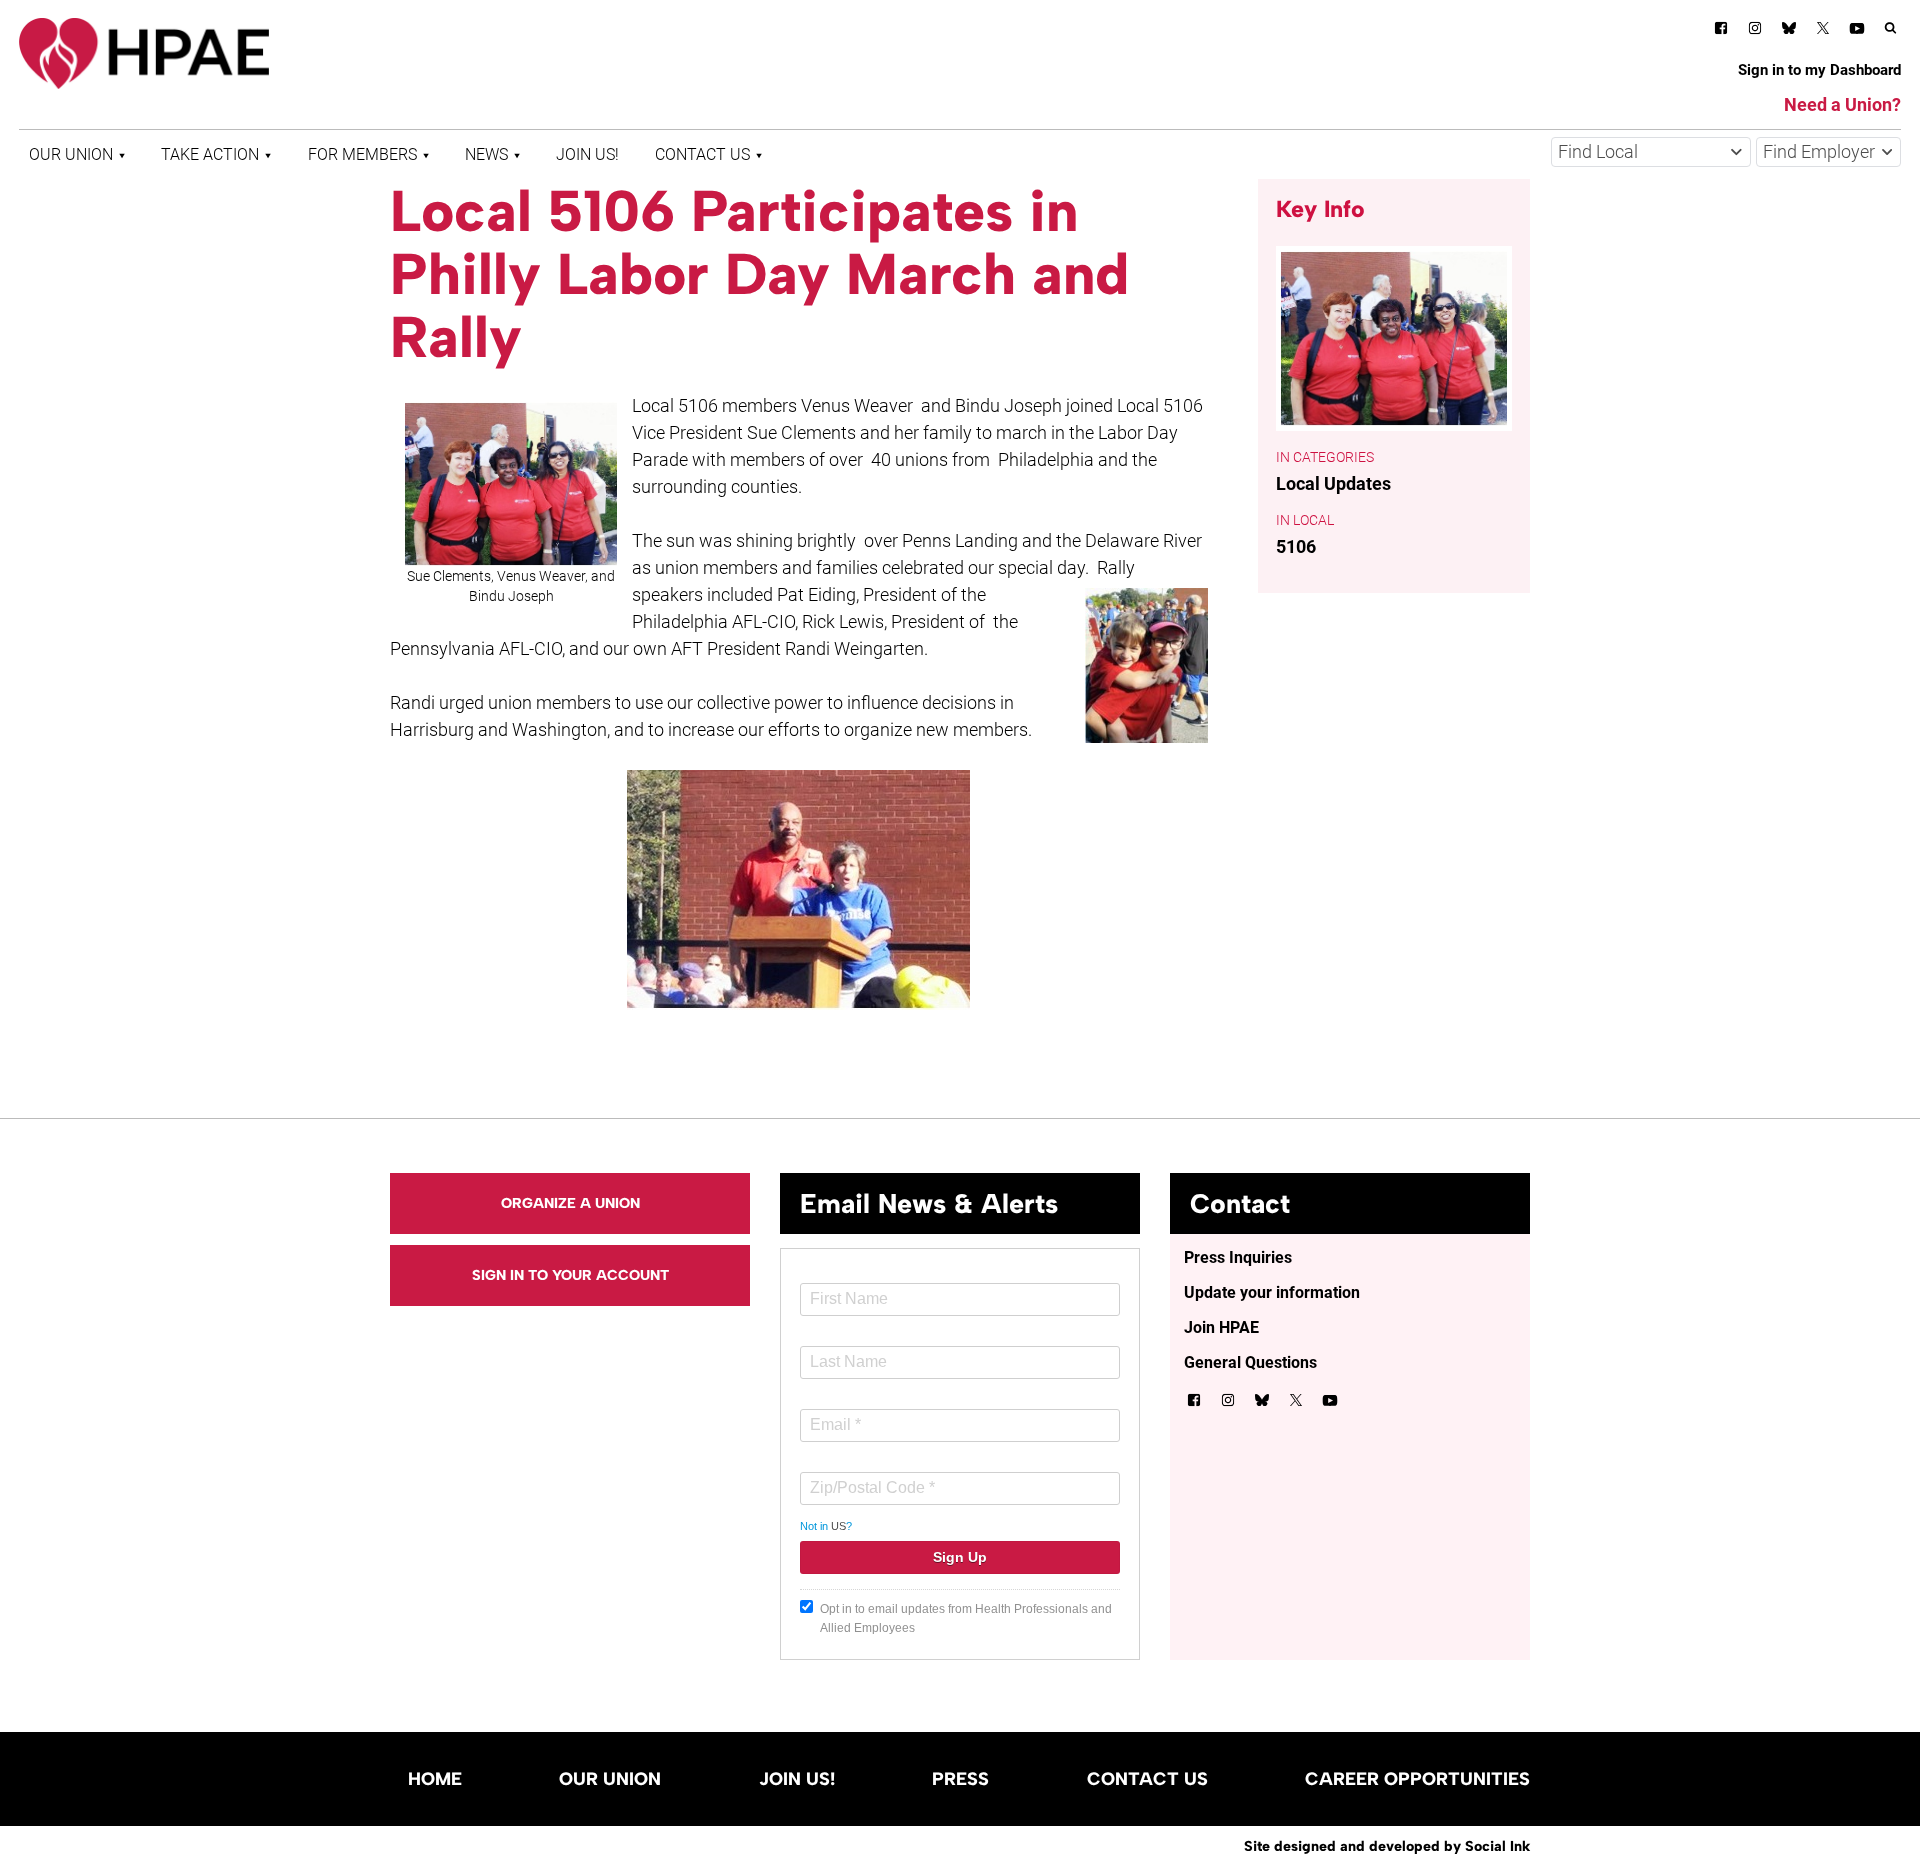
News (486, 154)
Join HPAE (1221, 1327)
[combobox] (1651, 152)
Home (435, 1779)
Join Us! (587, 154)
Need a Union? (1842, 104)
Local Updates (1333, 483)
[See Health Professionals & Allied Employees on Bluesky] (1789, 30)
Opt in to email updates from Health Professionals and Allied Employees (966, 1618)
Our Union (71, 154)
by (1387, 1846)
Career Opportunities (1417, 1779)
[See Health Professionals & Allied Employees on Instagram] (1755, 31)
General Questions (1250, 1362)
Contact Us (702, 154)
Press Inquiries (1238, 1257)
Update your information (1272, 1292)
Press (960, 1779)
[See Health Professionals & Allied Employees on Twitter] (1823, 31)
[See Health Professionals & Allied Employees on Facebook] (1721, 31)
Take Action (210, 154)
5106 (1296, 546)
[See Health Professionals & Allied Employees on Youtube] (1857, 31)
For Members (362, 154)
